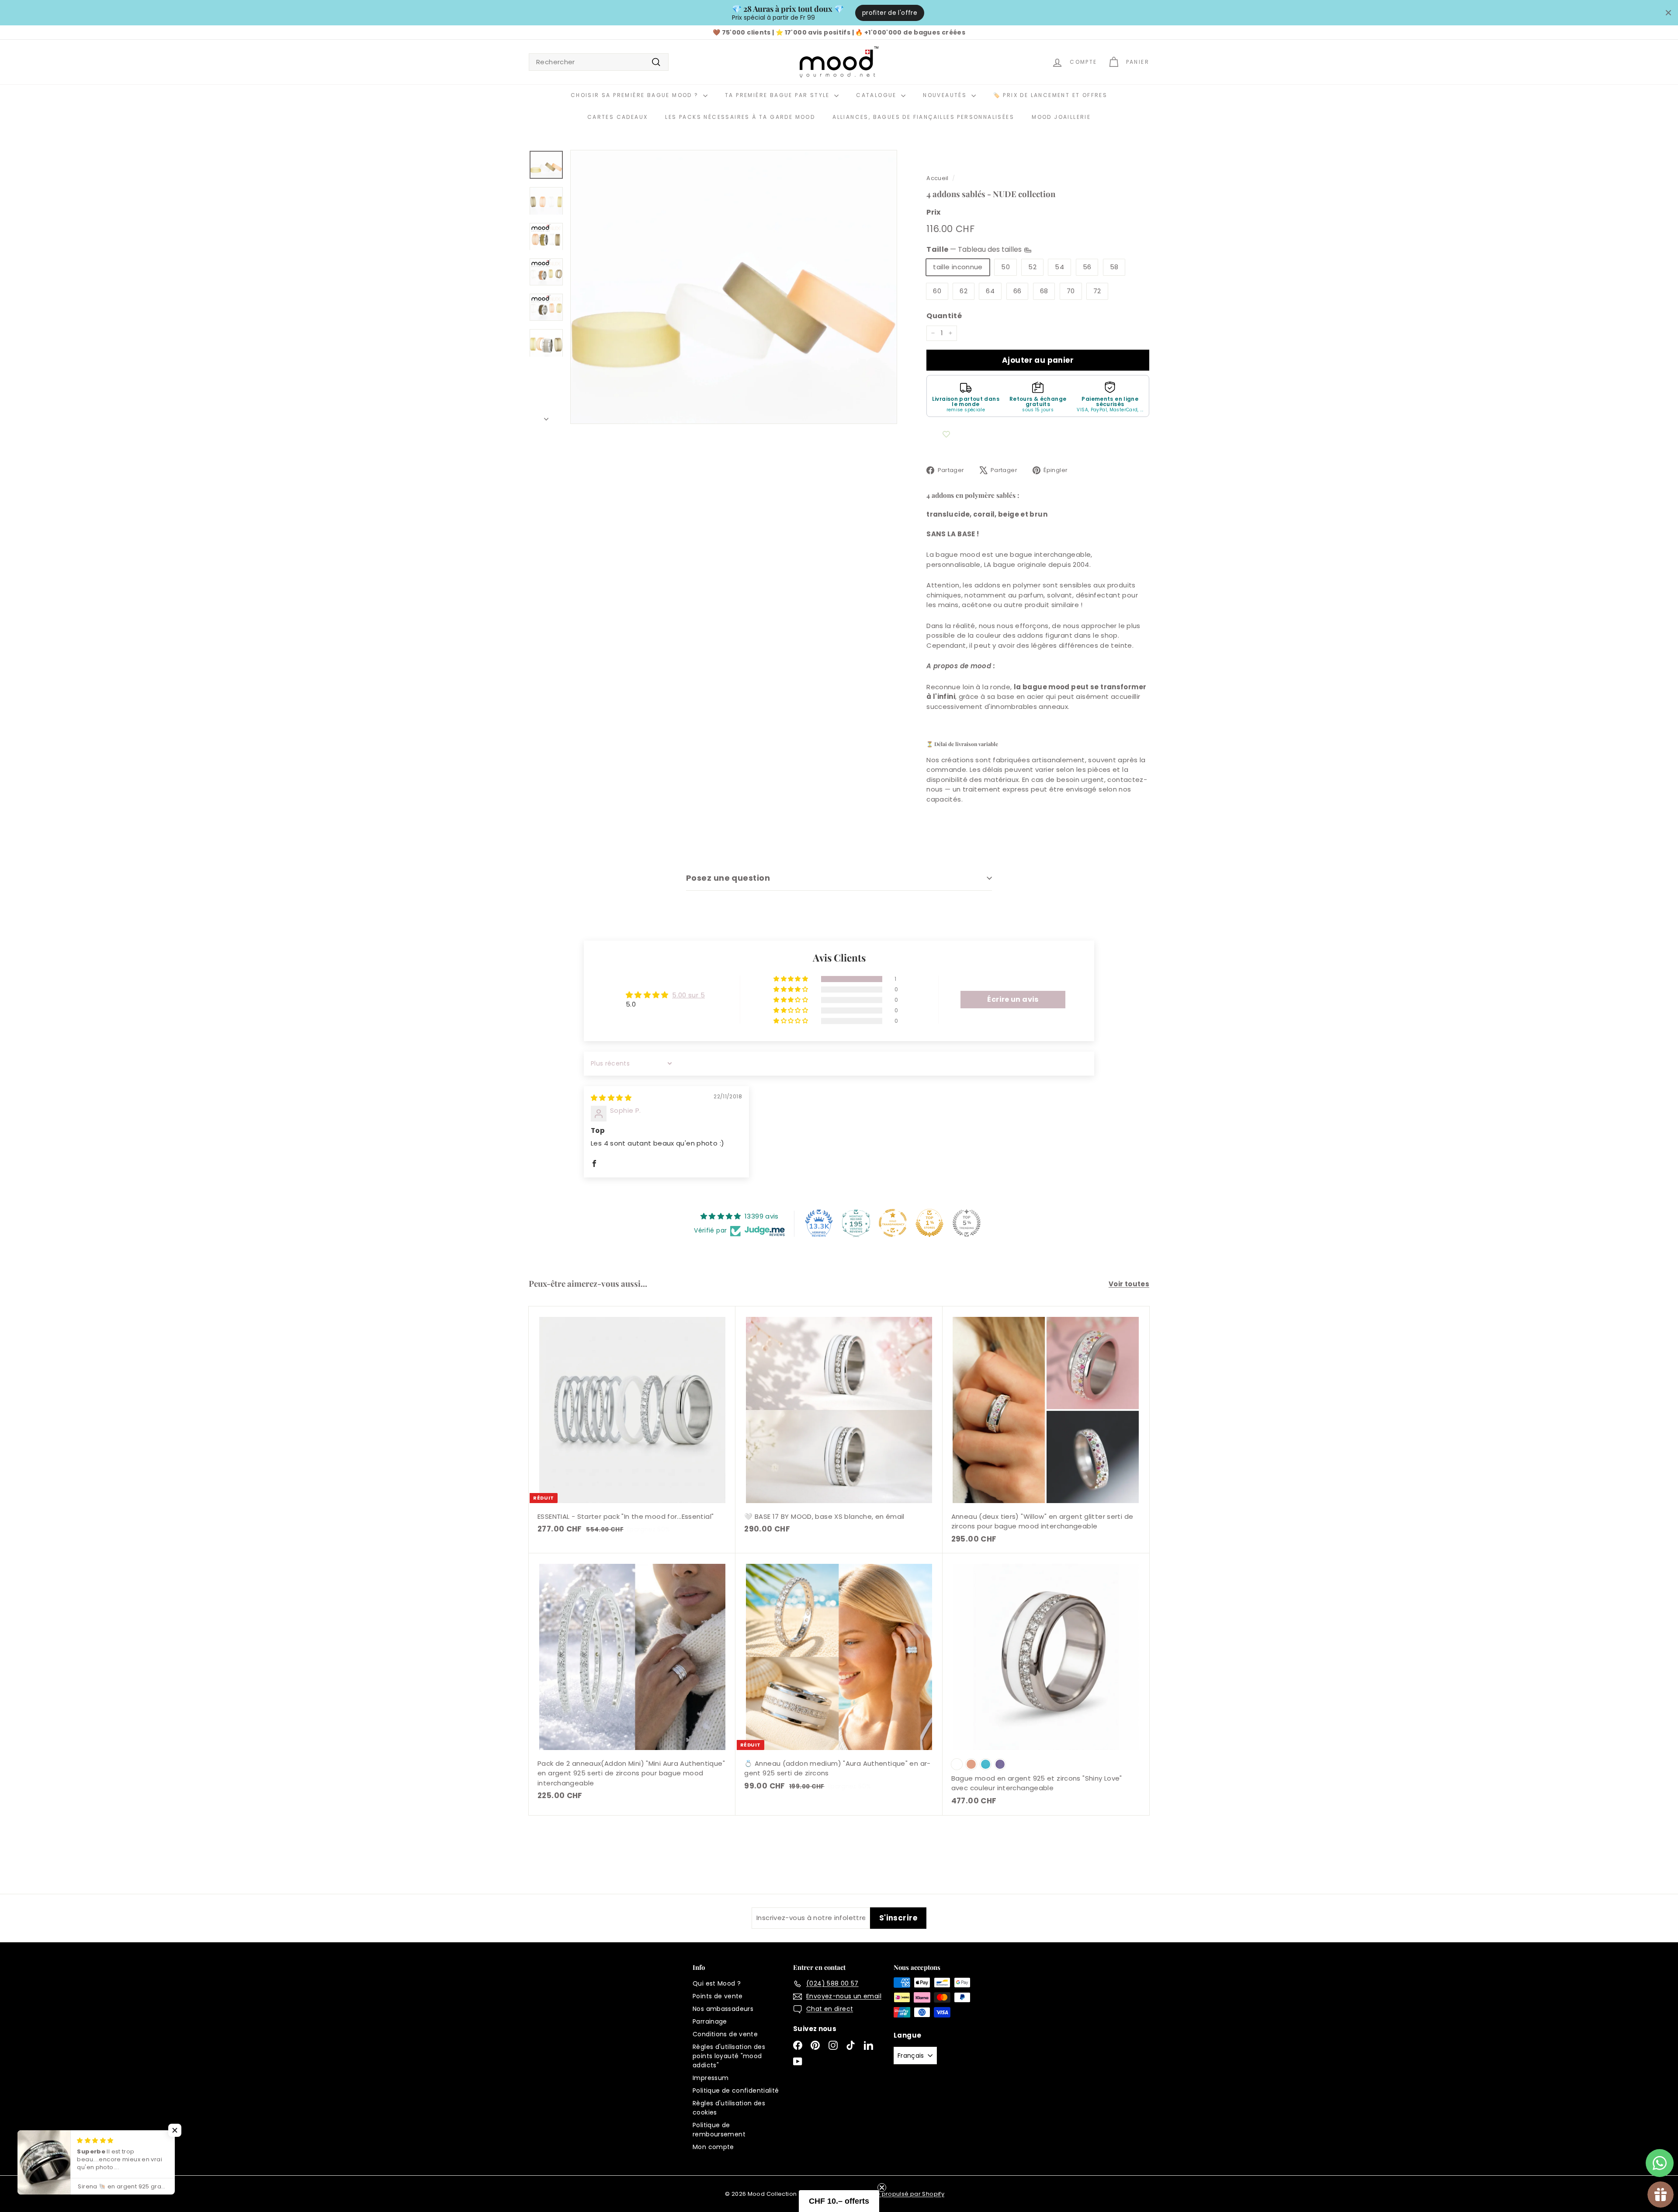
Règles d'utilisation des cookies (729, 2108)
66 (1018, 291)
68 (1044, 291)
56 (1087, 267)
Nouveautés (946, 95)
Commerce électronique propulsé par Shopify (875, 2194)
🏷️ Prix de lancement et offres (1050, 95)
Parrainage (710, 2021)
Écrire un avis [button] (1013, 999)
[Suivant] (546, 417)
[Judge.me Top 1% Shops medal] (929, 1223)
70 (1071, 291)
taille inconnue (958, 267)
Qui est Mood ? (717, 1983)
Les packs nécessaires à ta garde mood (740, 117)
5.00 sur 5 (688, 995)
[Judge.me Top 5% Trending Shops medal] (967, 1223)
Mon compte (713, 2147)
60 (937, 291)
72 (1097, 291)
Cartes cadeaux (618, 117)
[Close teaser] (882, 2188)
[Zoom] (734, 287)
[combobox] (599, 62)
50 (1005, 267)
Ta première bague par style (778, 95)
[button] (791, 979)
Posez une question (728, 878)
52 (1032, 267)
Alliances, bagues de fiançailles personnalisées (923, 117)
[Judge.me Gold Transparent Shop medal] (893, 1223)
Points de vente (718, 1996)
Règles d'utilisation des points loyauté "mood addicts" (729, 2056)
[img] (611, 1098)
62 (964, 291)
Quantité (944, 316)
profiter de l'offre (890, 13)
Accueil (938, 178)
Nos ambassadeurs (723, 2009)
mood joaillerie (1061, 117)
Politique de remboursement (719, 2130)
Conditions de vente (725, 2034)
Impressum (711, 2078)
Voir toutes (1129, 1284)
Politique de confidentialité (736, 2090)
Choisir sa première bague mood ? (636, 95)
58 (1114, 267)
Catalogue (877, 95)
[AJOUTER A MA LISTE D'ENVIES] (946, 434)
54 (1059, 267)
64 (990, 291)
